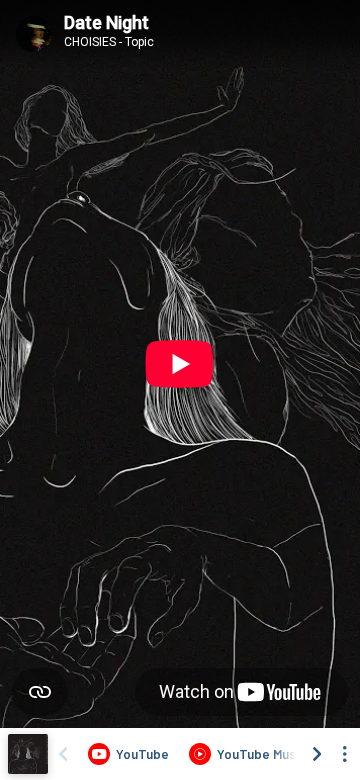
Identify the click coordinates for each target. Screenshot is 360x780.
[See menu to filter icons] (345, 754)
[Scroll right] (317, 754)
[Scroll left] (63, 754)
